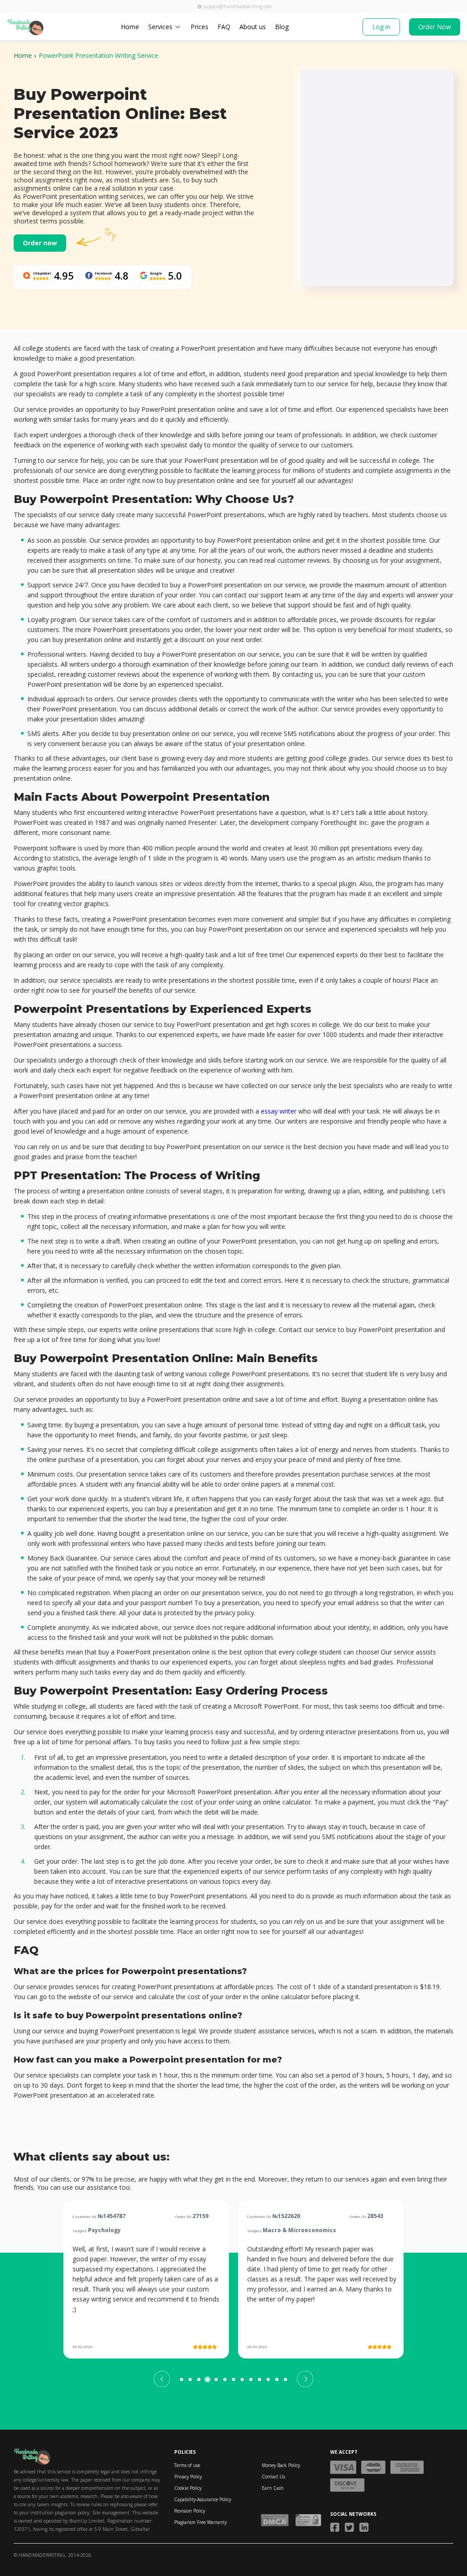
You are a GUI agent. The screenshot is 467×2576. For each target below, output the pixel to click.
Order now (40, 243)
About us (253, 27)
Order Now (435, 27)
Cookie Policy (188, 2488)
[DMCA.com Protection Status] (275, 2520)
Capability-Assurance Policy (203, 2499)
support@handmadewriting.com (238, 6)
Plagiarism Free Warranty (200, 2522)
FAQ (224, 27)
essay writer (279, 1111)
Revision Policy (190, 2511)
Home (130, 27)
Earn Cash (273, 2488)
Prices (200, 27)
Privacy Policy (188, 2477)
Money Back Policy (281, 2465)
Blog (282, 27)
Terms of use (187, 2465)
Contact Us (273, 2477)
